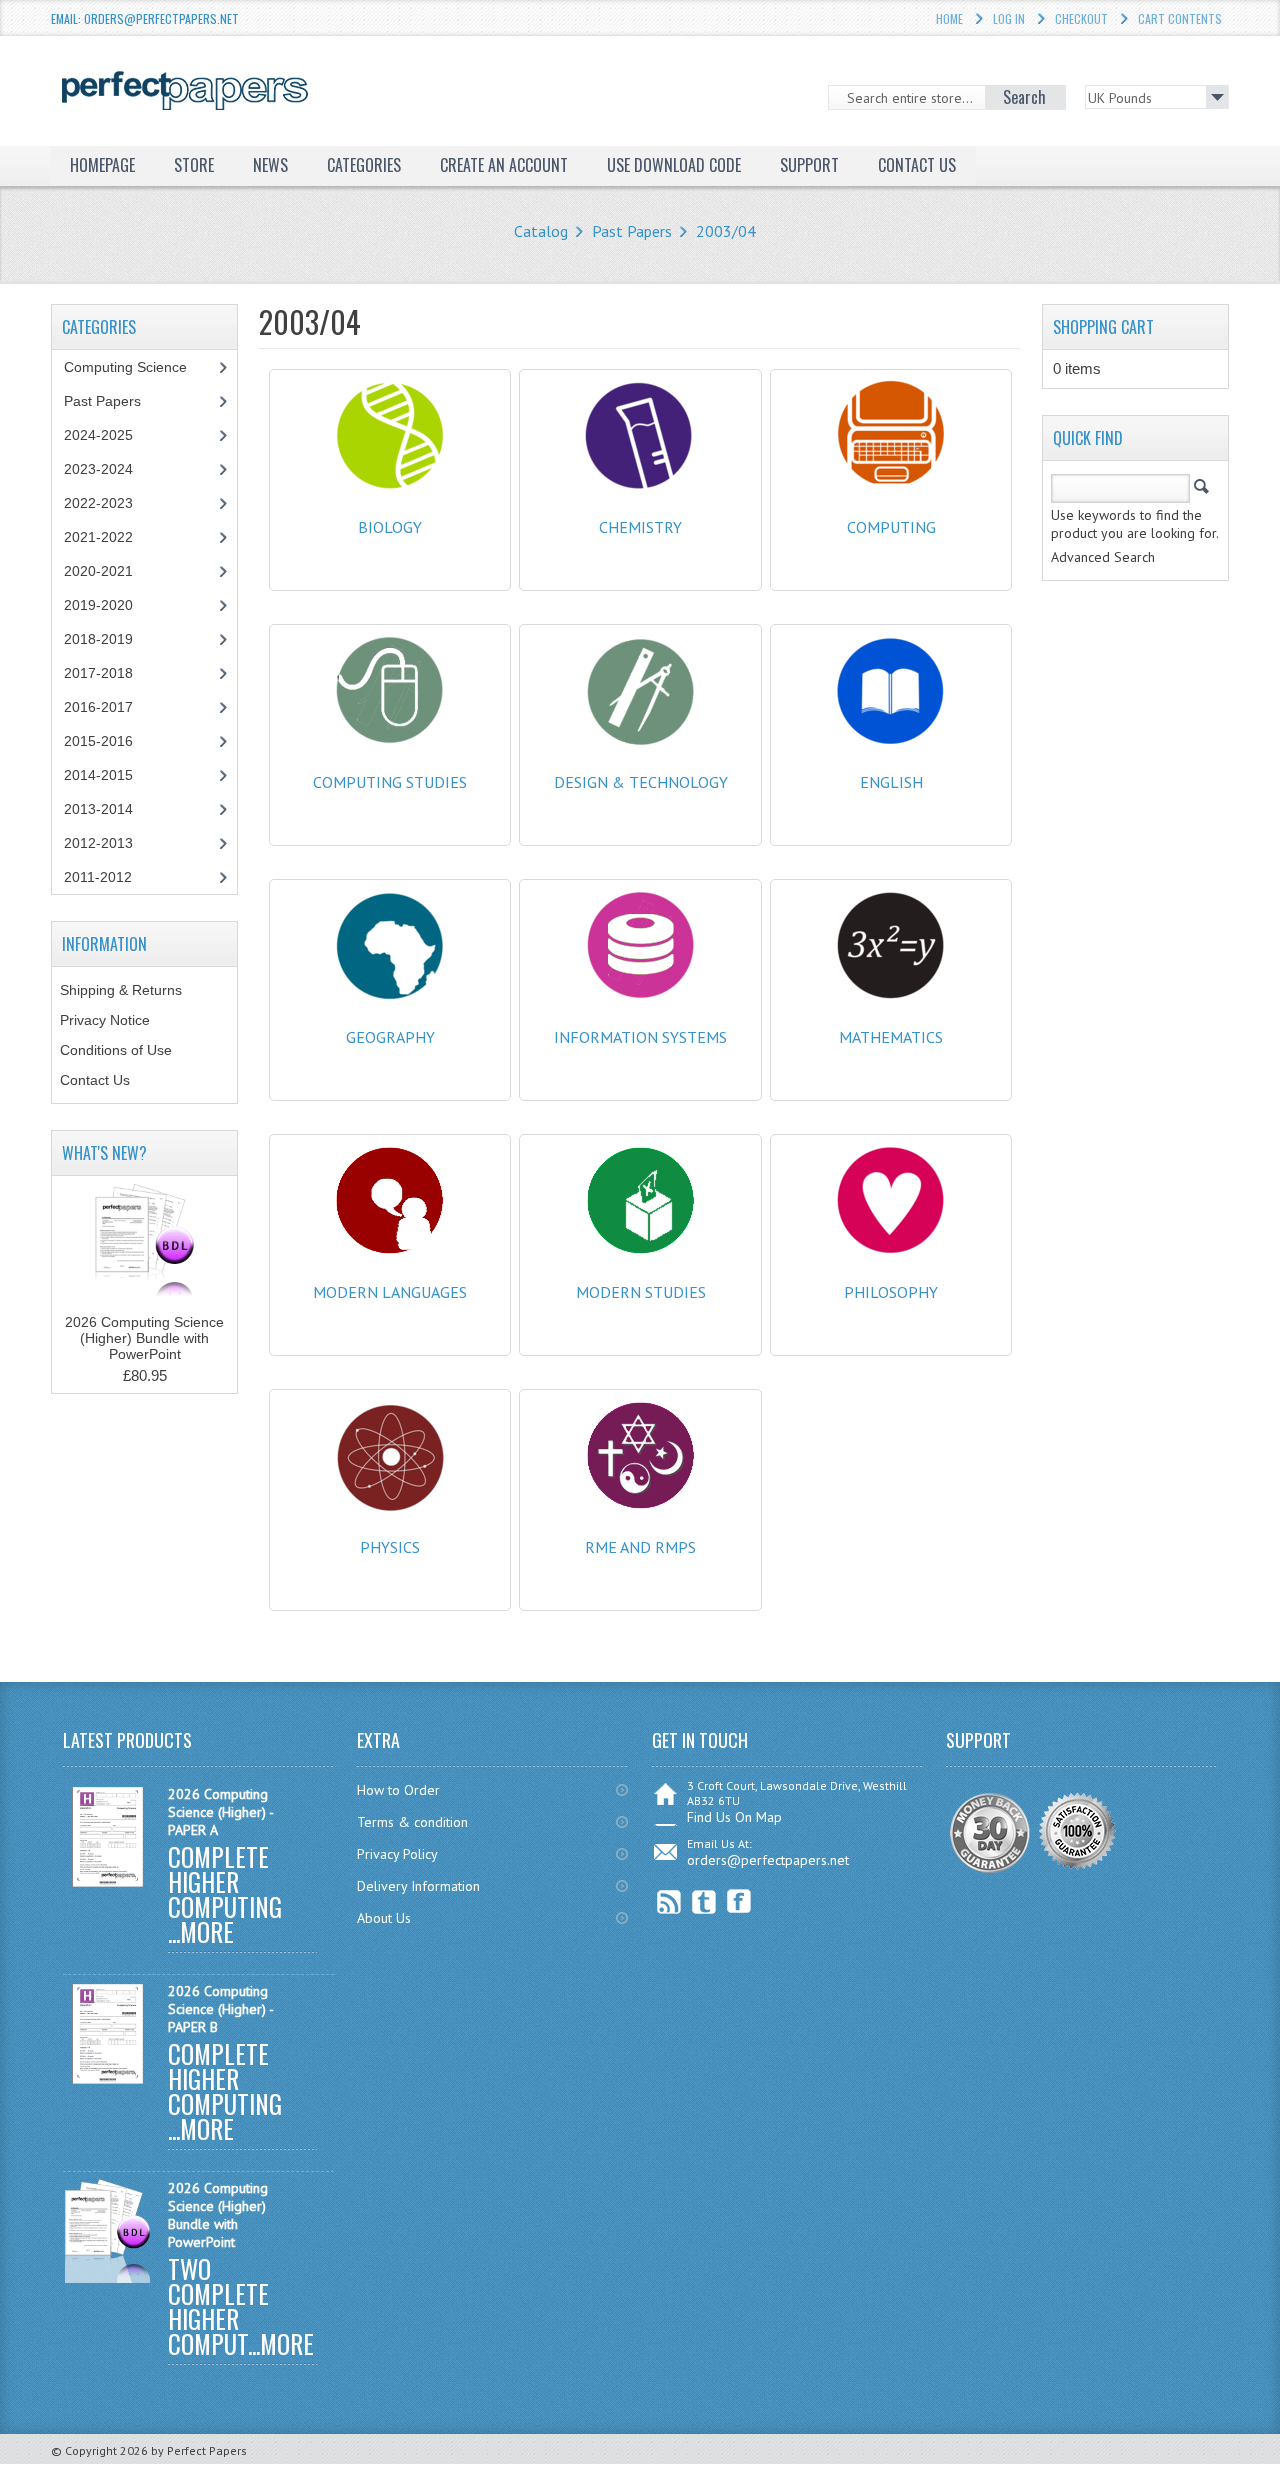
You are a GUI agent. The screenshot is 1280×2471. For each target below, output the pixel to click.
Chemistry (640, 527)
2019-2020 (98, 605)
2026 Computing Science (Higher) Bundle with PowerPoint (144, 1338)
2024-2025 (98, 435)
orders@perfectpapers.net (768, 1860)
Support (809, 165)
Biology (390, 527)
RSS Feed (669, 1901)
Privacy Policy (397, 1854)
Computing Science (125, 367)
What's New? (104, 1153)
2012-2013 (98, 843)
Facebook (739, 1901)
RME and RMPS (640, 1547)
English (891, 782)
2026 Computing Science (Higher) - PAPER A (220, 1812)
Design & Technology (641, 782)
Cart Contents (1180, 18)
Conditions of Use (116, 1050)
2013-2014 (98, 809)
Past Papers (632, 231)
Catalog (541, 231)
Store (194, 165)
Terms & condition (412, 1822)
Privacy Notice (105, 1020)
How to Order (398, 1790)
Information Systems (640, 1037)
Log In (1009, 18)
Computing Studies (390, 782)
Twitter (704, 1901)
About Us (384, 1918)
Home (949, 18)
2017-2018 (98, 673)
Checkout (1081, 18)
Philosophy (891, 1292)
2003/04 (726, 231)
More (207, 1931)
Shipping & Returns (121, 990)
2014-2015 (98, 775)
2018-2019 (98, 639)
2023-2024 (98, 469)
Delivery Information (418, 1886)
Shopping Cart (1103, 327)
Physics (390, 1547)
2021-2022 (98, 537)
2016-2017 (98, 707)
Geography (390, 1037)
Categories (364, 165)
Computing (891, 527)
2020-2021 (98, 571)
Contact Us (95, 1080)
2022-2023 (98, 503)
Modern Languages (390, 1292)
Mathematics (891, 1037)
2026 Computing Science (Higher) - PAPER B (220, 2009)
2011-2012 (98, 877)
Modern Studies (641, 1292)
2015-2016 (98, 741)
